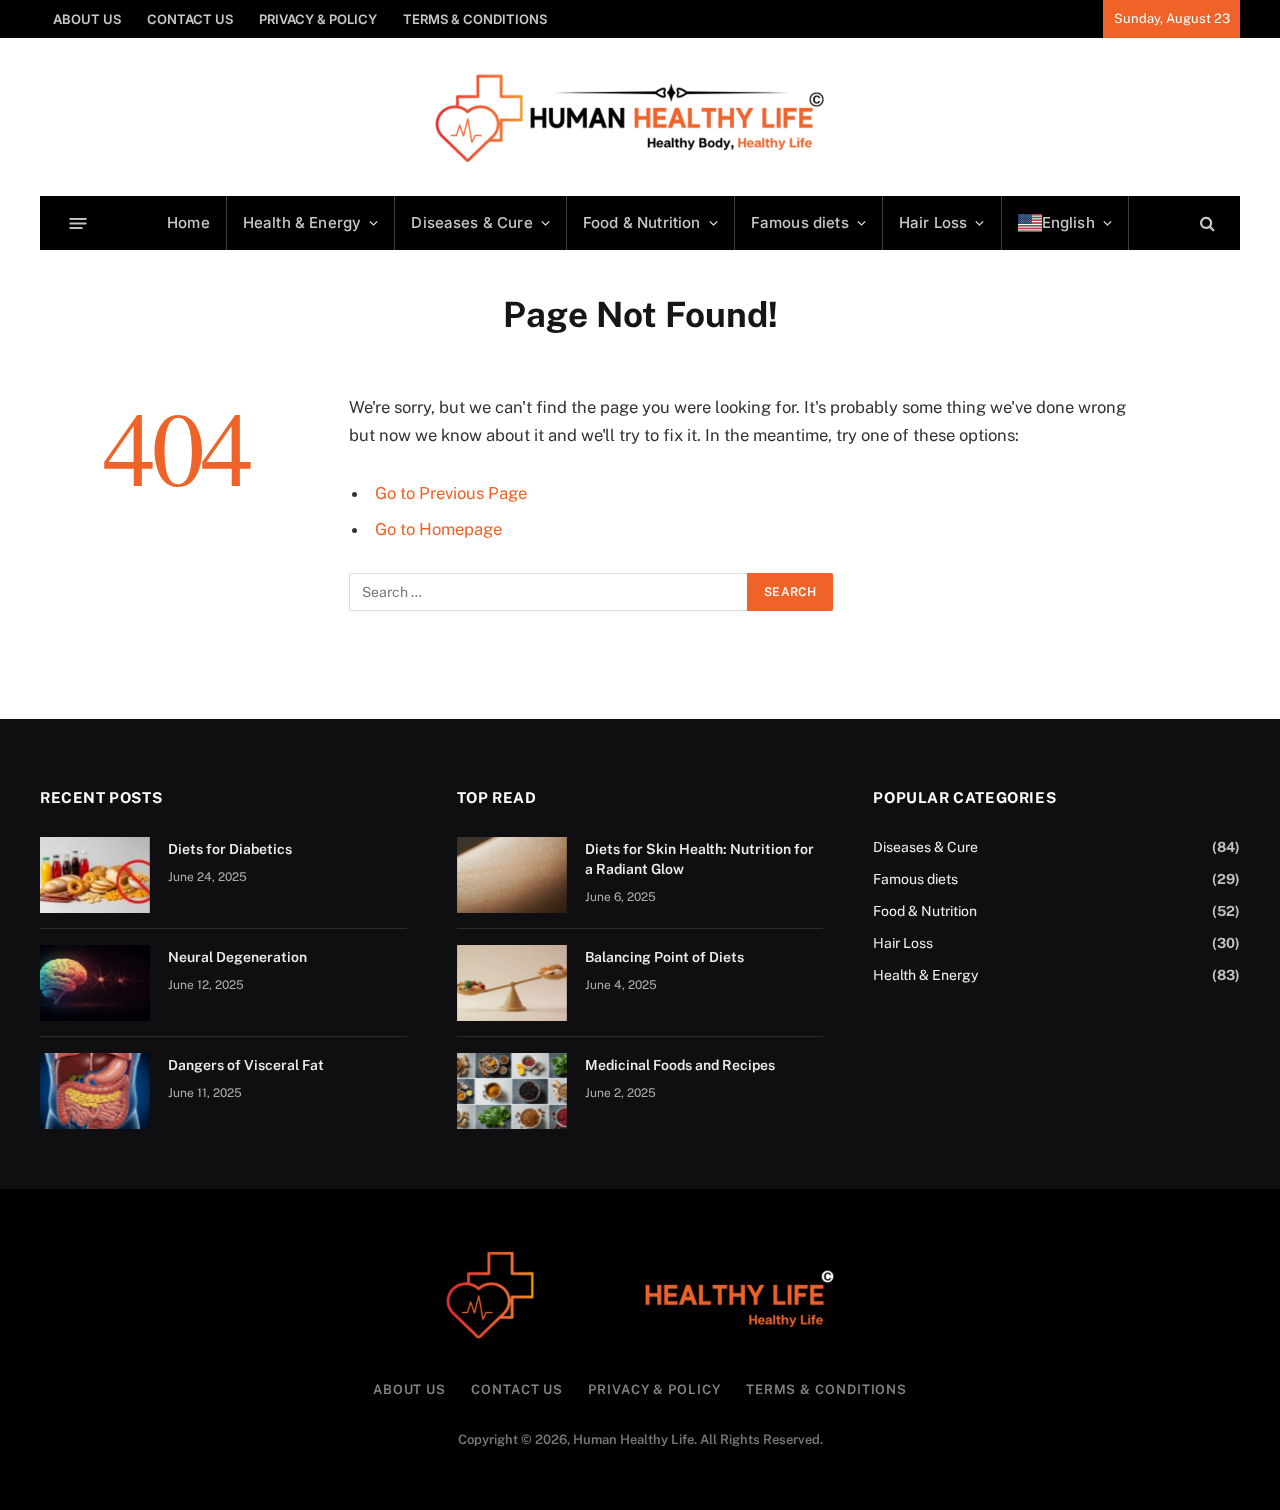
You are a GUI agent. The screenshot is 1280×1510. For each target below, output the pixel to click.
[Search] (1205, 223)
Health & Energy (302, 222)
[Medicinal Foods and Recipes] (512, 1091)
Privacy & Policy (318, 19)
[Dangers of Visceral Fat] (95, 1091)
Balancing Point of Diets (664, 957)
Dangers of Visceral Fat (246, 1065)
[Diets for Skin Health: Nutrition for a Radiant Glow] (512, 875)
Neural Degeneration (237, 957)
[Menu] (78, 222)
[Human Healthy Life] (640, 117)
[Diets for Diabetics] (95, 875)
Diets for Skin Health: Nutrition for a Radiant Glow (699, 859)
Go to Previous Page (451, 493)
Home (188, 222)
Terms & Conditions (475, 19)
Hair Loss (933, 222)
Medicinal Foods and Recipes (680, 1065)
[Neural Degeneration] (95, 983)
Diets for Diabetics (230, 849)
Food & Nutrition (642, 222)
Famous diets (800, 222)
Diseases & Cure (471, 222)
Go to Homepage (438, 529)
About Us (87, 19)
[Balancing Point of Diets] (512, 983)
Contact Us (190, 19)
